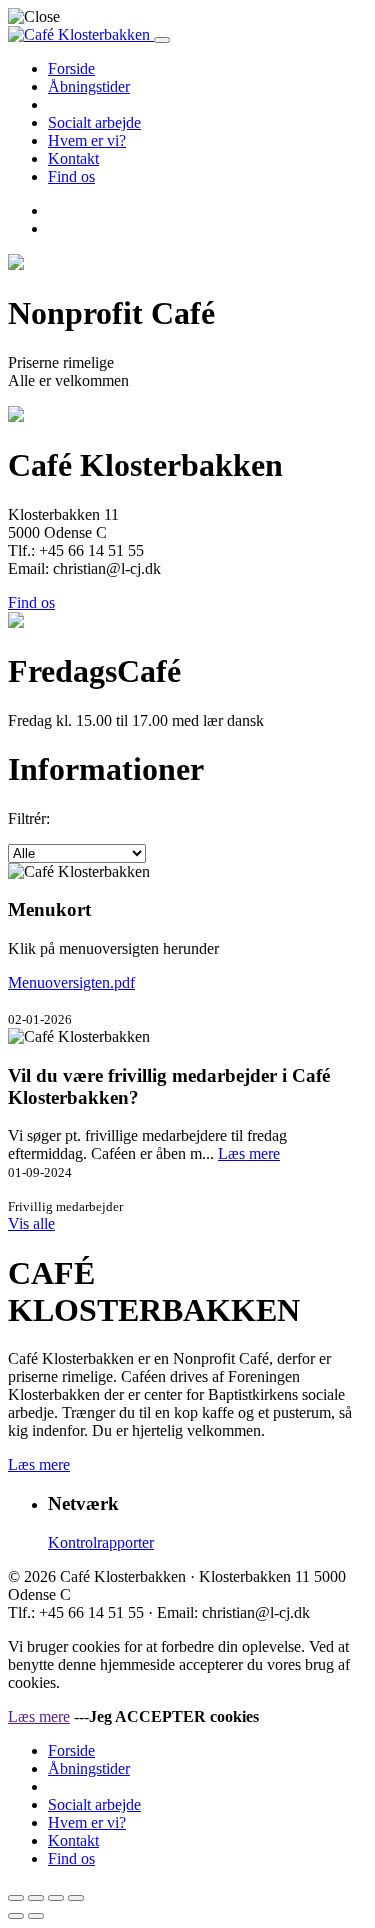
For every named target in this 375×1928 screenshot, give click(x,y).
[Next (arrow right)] (36, 1916)
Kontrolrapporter (101, 1542)
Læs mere (249, 1153)
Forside (71, 68)
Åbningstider (89, 86)
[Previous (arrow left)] (16, 1916)
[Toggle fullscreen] (56, 1898)
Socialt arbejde (94, 122)
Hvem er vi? (87, 140)
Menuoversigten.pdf (71, 982)
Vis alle (31, 1223)
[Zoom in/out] (76, 1898)
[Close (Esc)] (16, 1898)
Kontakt (73, 158)
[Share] (36, 1898)
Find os (71, 176)
